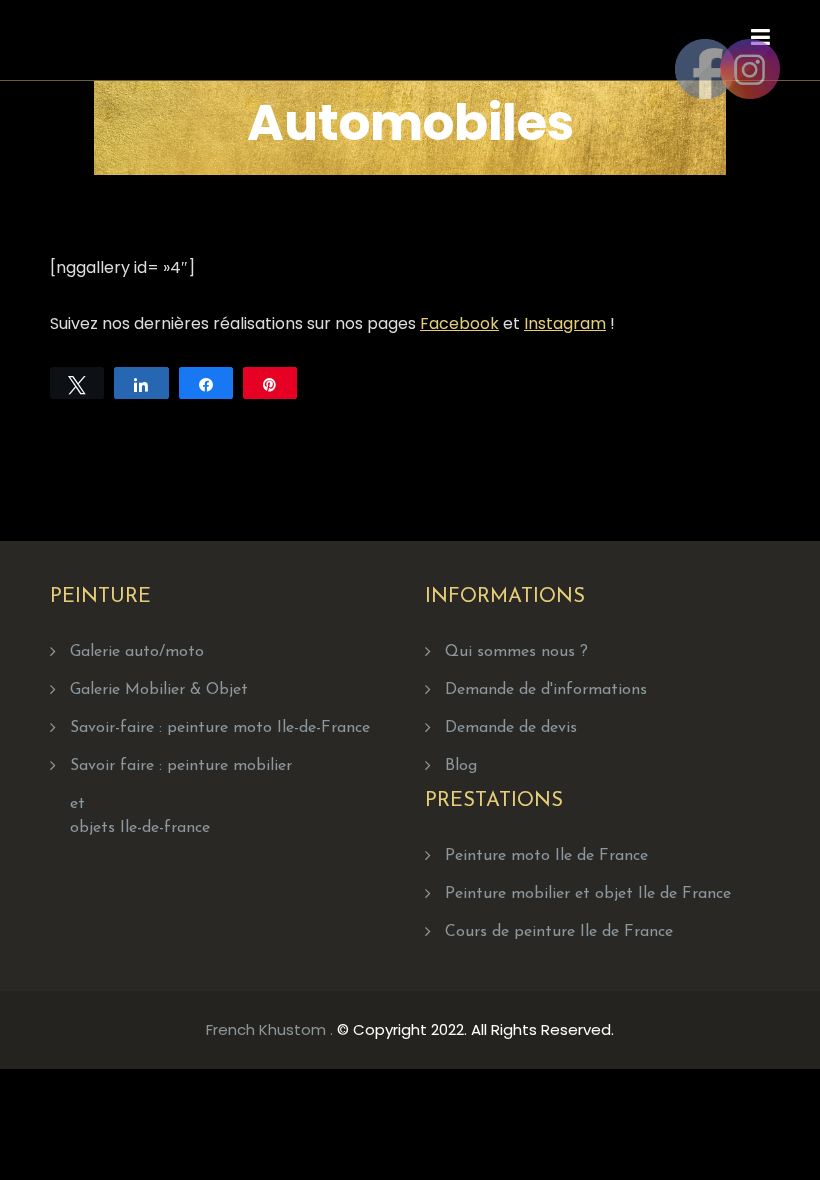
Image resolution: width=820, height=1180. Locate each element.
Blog (461, 766)
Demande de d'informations (546, 690)
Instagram (565, 323)
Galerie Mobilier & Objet (159, 690)
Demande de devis (511, 728)
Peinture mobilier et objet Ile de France (588, 894)
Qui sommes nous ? (516, 652)
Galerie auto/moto (137, 652)
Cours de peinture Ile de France (559, 932)
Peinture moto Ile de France (546, 856)
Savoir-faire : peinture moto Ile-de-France (220, 728)
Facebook (459, 323)
